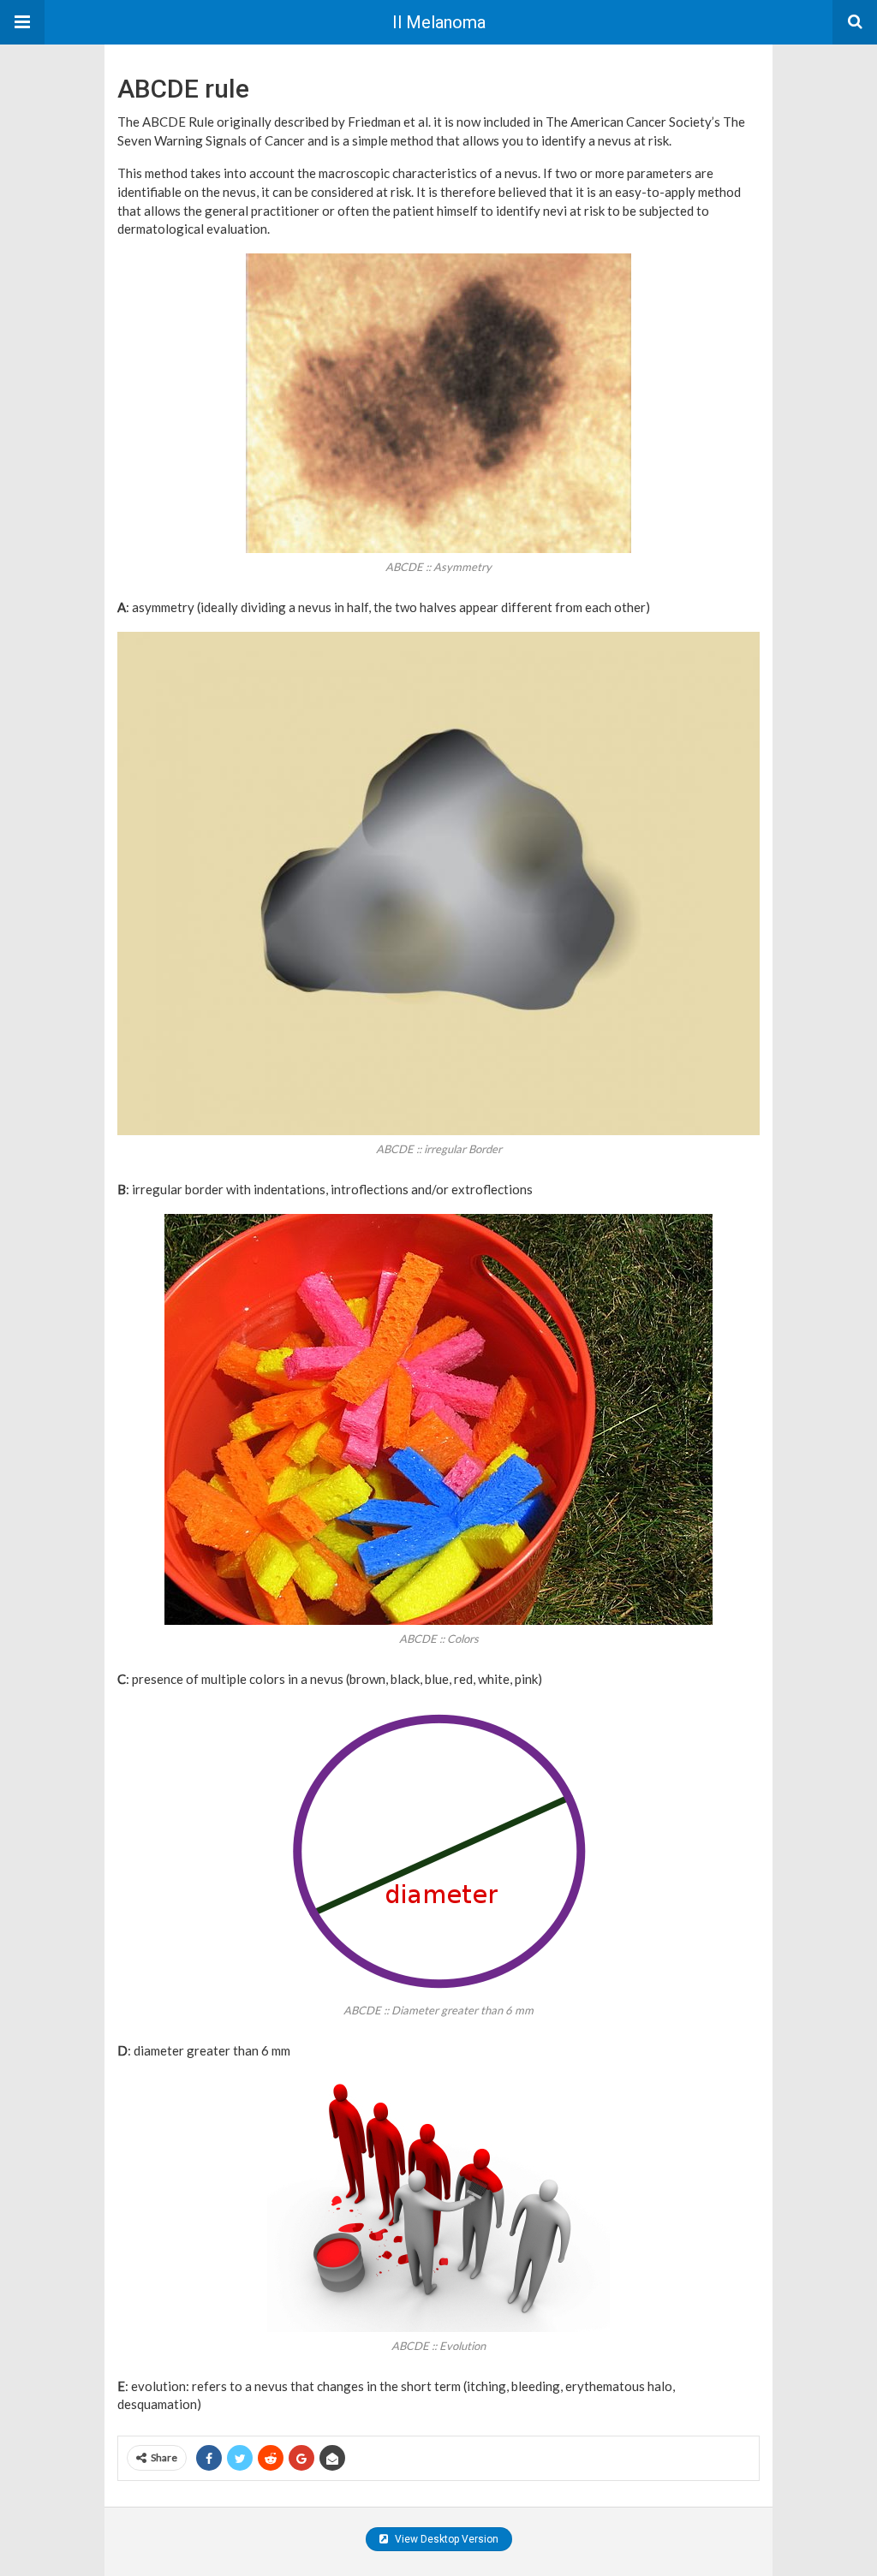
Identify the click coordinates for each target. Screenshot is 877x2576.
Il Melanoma (439, 22)
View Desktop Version (445, 2539)
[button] (22, 22)
